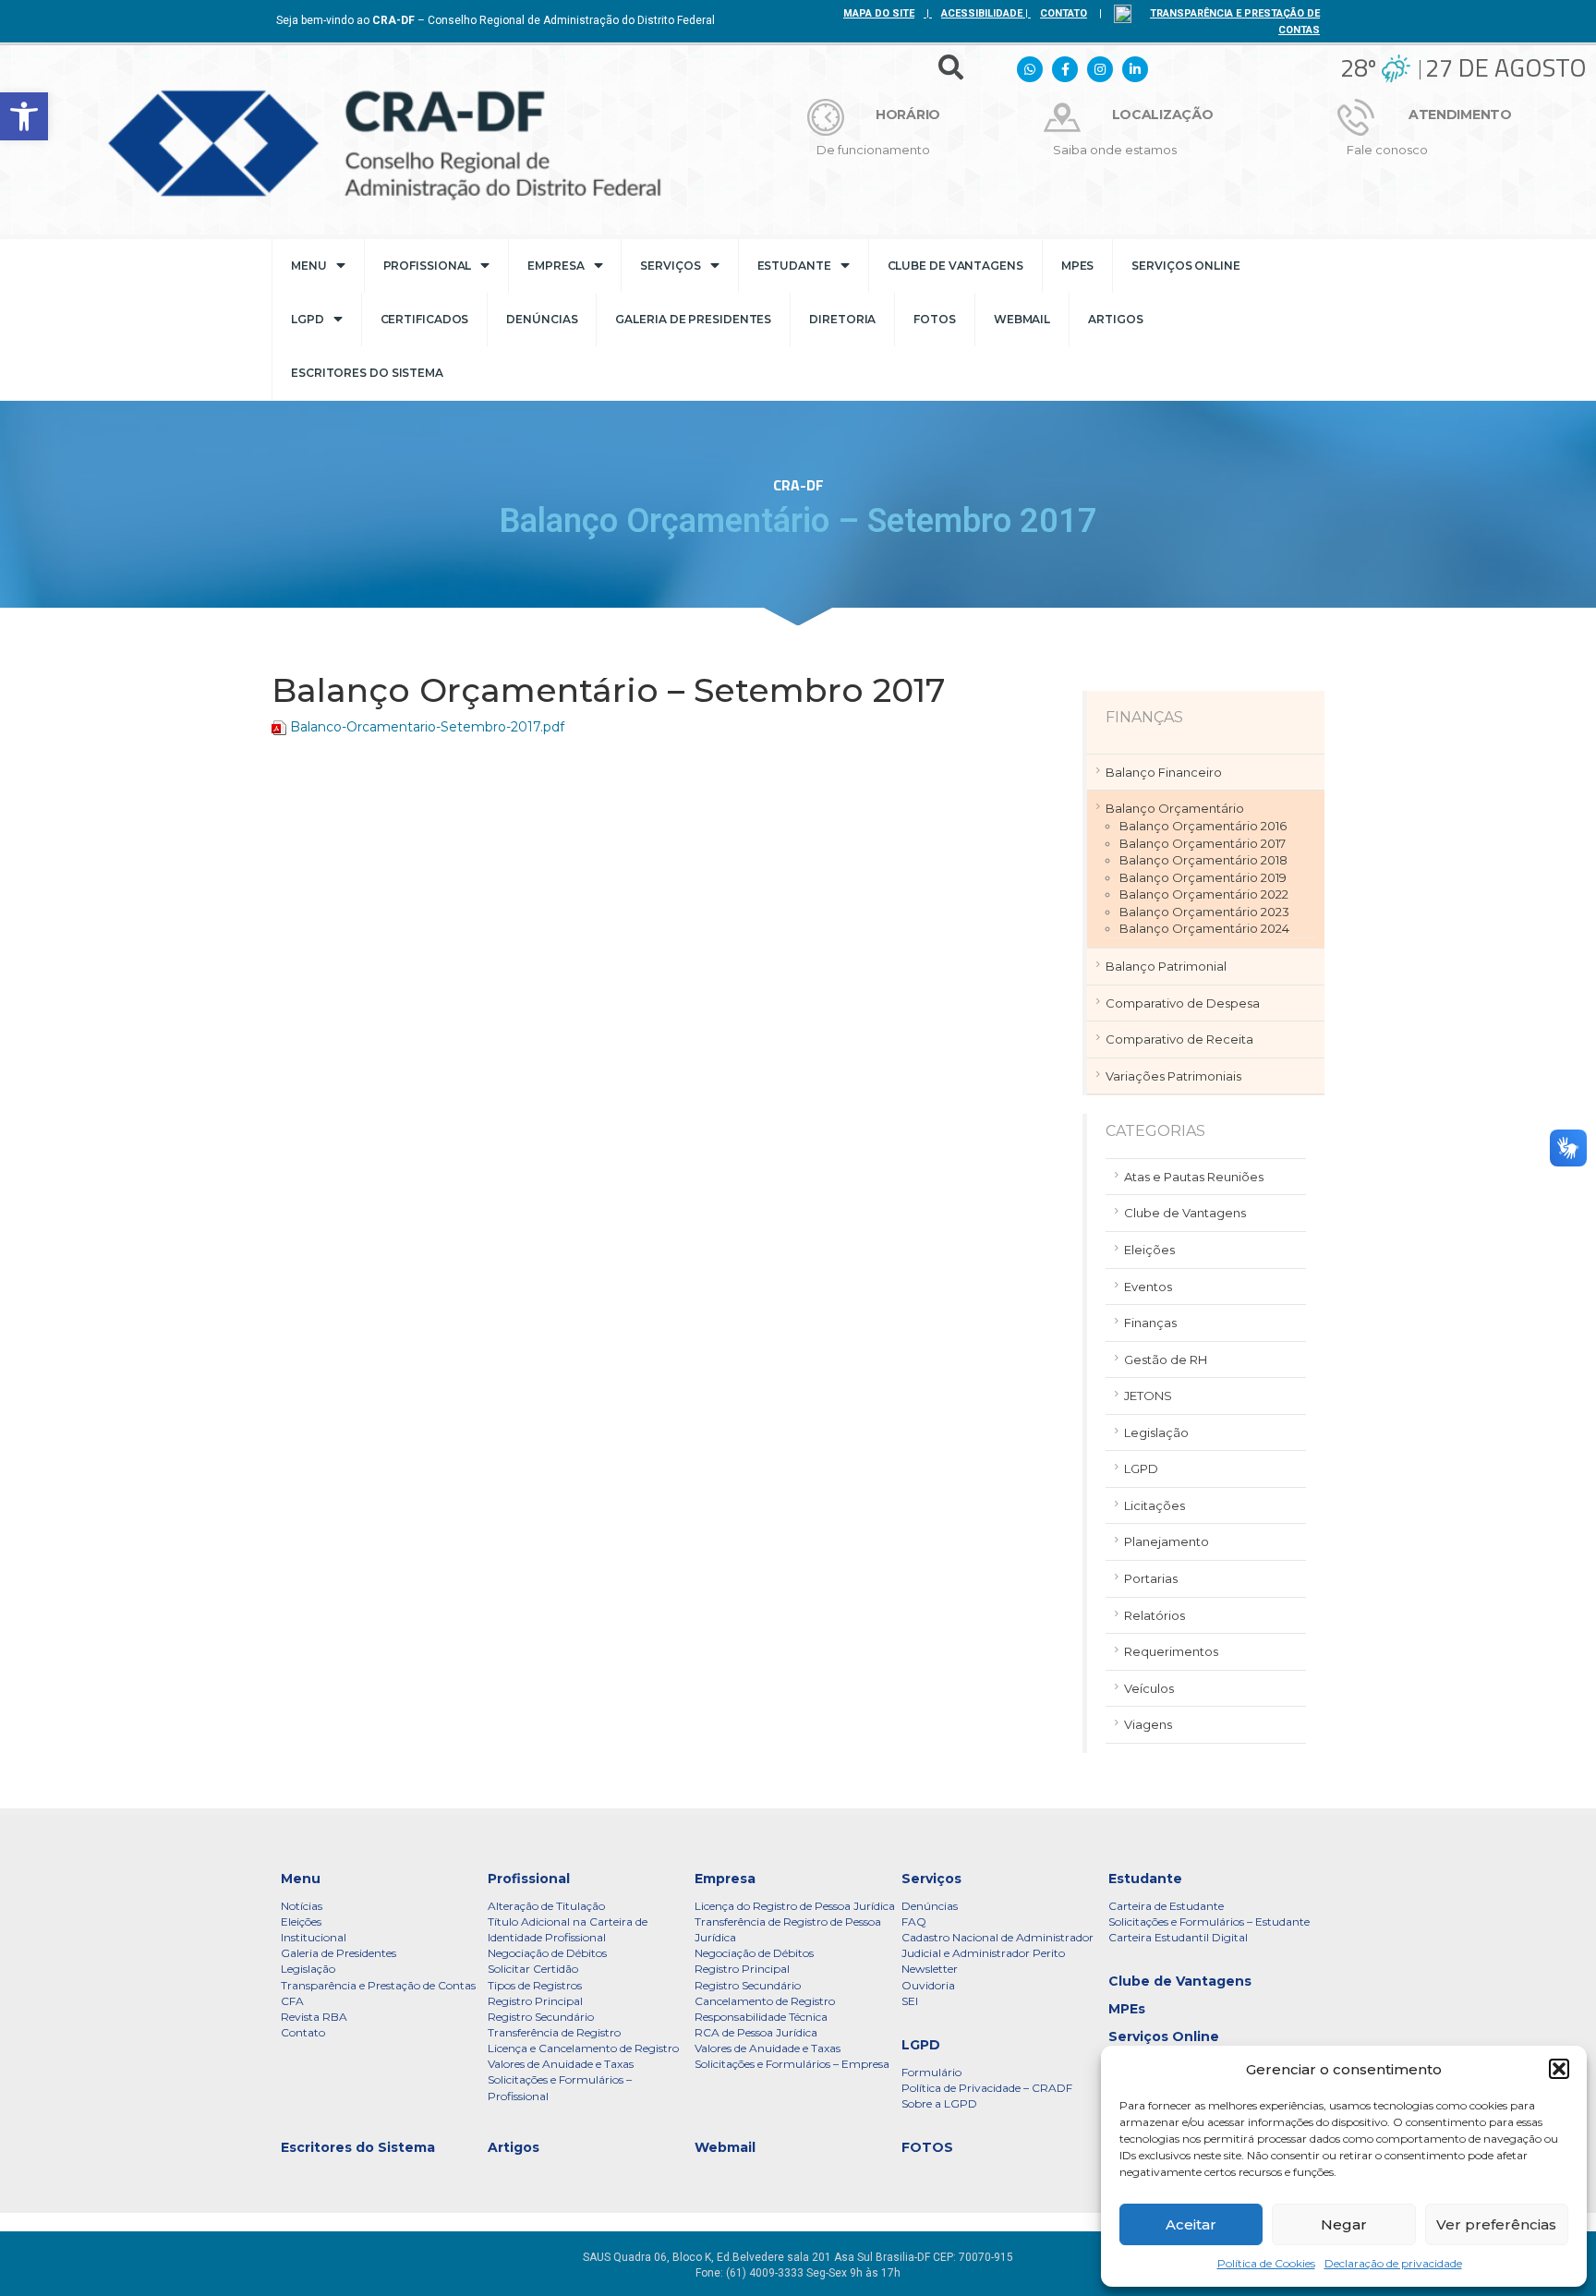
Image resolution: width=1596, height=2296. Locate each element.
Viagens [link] (1148, 1724)
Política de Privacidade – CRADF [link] (987, 2088)
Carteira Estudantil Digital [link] (1178, 1937)
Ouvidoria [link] (928, 1985)
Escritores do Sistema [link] (367, 373)
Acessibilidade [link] (982, 13)
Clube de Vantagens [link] (955, 266)
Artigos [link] (1115, 319)
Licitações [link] (1155, 1505)
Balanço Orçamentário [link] (1175, 808)
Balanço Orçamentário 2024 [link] (1204, 928)
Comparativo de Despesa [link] (1183, 1003)
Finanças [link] (1150, 1323)
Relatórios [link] (1155, 1615)
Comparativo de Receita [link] (1179, 1039)
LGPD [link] (308, 319)
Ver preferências (1496, 2224)
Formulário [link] (931, 2072)
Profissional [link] (428, 266)
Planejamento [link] (1167, 1541)
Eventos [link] (1148, 1287)
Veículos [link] (1149, 1688)
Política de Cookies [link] (1266, 2263)
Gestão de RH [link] (1166, 1359)
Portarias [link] (1151, 1578)
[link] (24, 116)
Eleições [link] (1149, 1250)
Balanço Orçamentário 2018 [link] (1203, 860)
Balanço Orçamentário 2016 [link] (1203, 826)
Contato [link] (303, 2032)
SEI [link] (910, 2001)
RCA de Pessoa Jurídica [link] (756, 2032)
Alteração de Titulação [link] (546, 1906)
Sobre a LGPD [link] (939, 2103)
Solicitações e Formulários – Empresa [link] (792, 2064)
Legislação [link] (1156, 1432)
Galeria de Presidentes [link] (693, 319)
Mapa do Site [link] (879, 13)
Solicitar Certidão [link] (533, 1969)
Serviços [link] (670, 266)
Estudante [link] (794, 266)
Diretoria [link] (842, 319)
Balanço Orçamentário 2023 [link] (1204, 912)
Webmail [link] (1022, 319)
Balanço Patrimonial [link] (1166, 966)
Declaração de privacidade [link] (1393, 2263)
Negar (1344, 2224)
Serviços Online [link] (1186, 266)
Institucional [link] (314, 1937)
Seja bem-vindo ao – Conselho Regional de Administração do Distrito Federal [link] (496, 20)
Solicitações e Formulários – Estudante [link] (1209, 1921)
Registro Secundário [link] (541, 2017)
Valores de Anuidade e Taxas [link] (561, 2064)
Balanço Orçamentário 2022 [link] (1204, 894)
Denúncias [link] (542, 319)
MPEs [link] (1078, 266)
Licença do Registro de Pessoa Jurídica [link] (795, 1906)
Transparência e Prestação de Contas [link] (378, 1985)
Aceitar (1191, 2224)
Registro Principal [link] (535, 2001)
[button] (1559, 2069)
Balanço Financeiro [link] (1164, 772)
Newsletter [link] (930, 1969)
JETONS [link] (1148, 1396)
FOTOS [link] (935, 319)
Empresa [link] (556, 266)
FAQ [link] (914, 1921)
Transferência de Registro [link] (554, 2032)
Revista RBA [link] (314, 2017)
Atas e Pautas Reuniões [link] (1194, 1177)
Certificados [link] (425, 319)
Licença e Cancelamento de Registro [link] (583, 2048)
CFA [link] (292, 2001)
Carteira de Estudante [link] (1166, 1906)
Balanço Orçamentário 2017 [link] (1203, 843)
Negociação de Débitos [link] (547, 1953)
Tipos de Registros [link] (535, 1985)
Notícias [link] (302, 1906)
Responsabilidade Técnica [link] (761, 2017)
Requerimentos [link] (1171, 1651)
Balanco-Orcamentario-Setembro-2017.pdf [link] (427, 727)
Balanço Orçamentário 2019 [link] (1203, 877)
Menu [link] (309, 266)
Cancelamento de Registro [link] (765, 2001)
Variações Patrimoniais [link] (1173, 1076)
